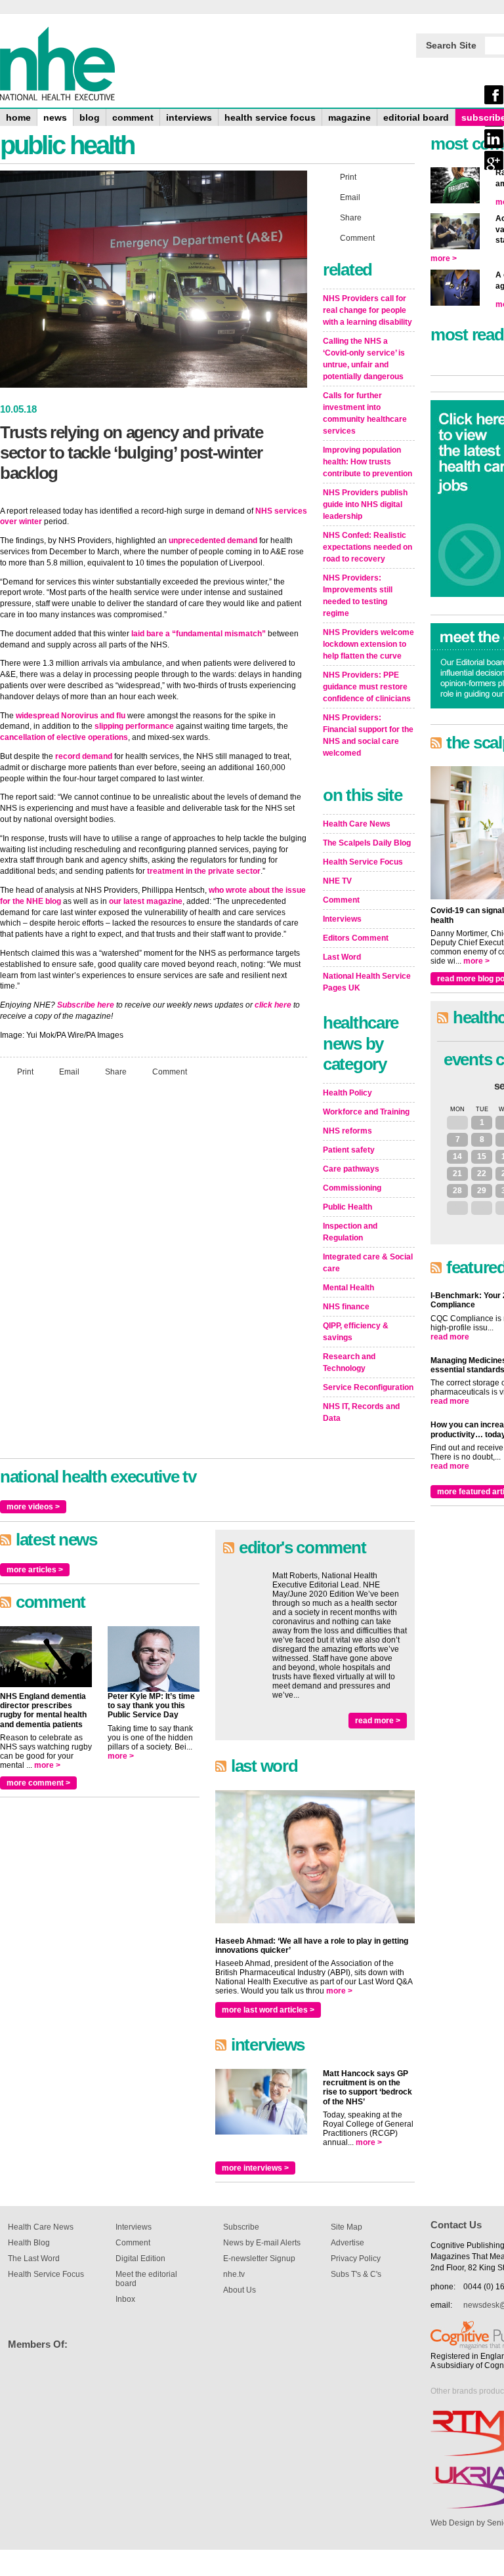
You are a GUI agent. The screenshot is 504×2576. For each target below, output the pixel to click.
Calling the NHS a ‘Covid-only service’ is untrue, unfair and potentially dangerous (364, 359)
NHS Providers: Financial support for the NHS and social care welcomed (368, 735)
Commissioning (352, 1188)
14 (457, 1156)
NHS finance (346, 1307)
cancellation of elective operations (64, 737)
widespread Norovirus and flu (71, 716)
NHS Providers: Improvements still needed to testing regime (358, 596)
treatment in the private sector (204, 871)
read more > (378, 1721)
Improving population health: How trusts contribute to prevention (367, 462)
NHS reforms (347, 1131)
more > (47, 1765)
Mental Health (348, 1288)
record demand (84, 756)
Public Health (347, 1207)
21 (457, 1174)
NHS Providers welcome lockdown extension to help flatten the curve (368, 644)
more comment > (38, 1783)
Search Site (451, 45)
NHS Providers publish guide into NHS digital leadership (365, 504)
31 (457, 1122)
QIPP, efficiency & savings (356, 1332)
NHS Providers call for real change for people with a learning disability (367, 310)
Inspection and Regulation (350, 1232)
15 (482, 1156)
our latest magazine (146, 901)
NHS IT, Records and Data (361, 1412)
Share (116, 1071)
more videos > (33, 1507)
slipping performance (134, 726)
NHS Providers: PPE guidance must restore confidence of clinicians (367, 687)
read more (450, 1337)
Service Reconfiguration (368, 1387)
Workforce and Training (366, 1112)
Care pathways (351, 1169)
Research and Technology (349, 1362)
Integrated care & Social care (368, 1263)
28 (457, 1191)
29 (482, 1191)
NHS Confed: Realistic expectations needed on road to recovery (367, 547)
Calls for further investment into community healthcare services (365, 413)
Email (69, 1071)
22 (482, 1174)
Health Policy (347, 1093)
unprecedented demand (213, 541)
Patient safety (349, 1150)
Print (25, 1071)
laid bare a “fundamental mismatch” (199, 634)
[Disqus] (154, 1261)
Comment (170, 1071)
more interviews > (255, 2168)
